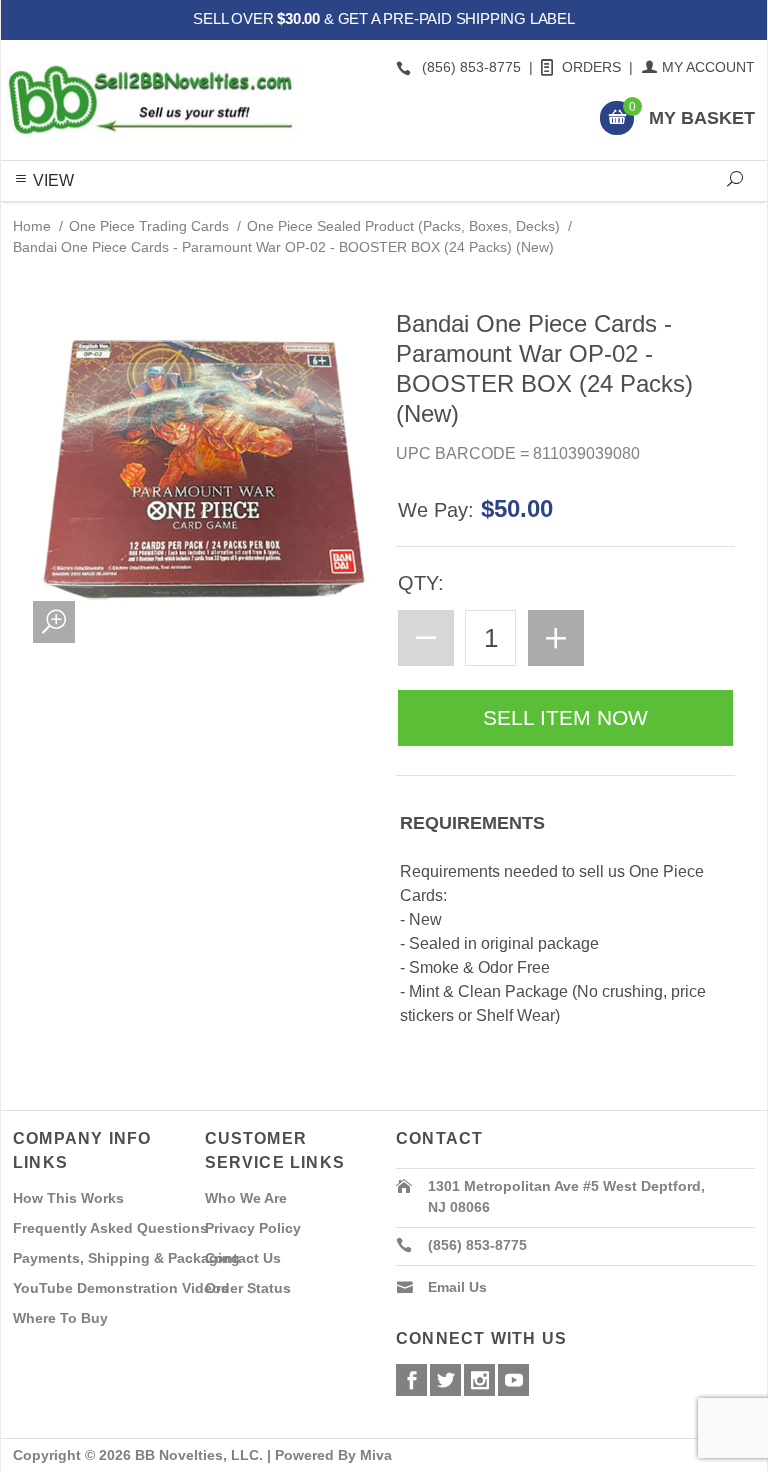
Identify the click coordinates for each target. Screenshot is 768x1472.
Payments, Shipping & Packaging (126, 1258)
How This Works (68, 1198)
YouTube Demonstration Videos (121, 1288)
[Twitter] (445, 1380)
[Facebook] (411, 1380)
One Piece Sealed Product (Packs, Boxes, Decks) (403, 226)
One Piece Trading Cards (149, 226)
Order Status (248, 1288)
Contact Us (243, 1258)
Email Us (457, 1287)
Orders (591, 67)
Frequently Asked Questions (110, 1228)
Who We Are (246, 1198)
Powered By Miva (333, 1455)
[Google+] (479, 1380)
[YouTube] (513, 1380)
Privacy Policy (253, 1228)
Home (32, 226)
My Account (708, 67)
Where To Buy (60, 1318)
